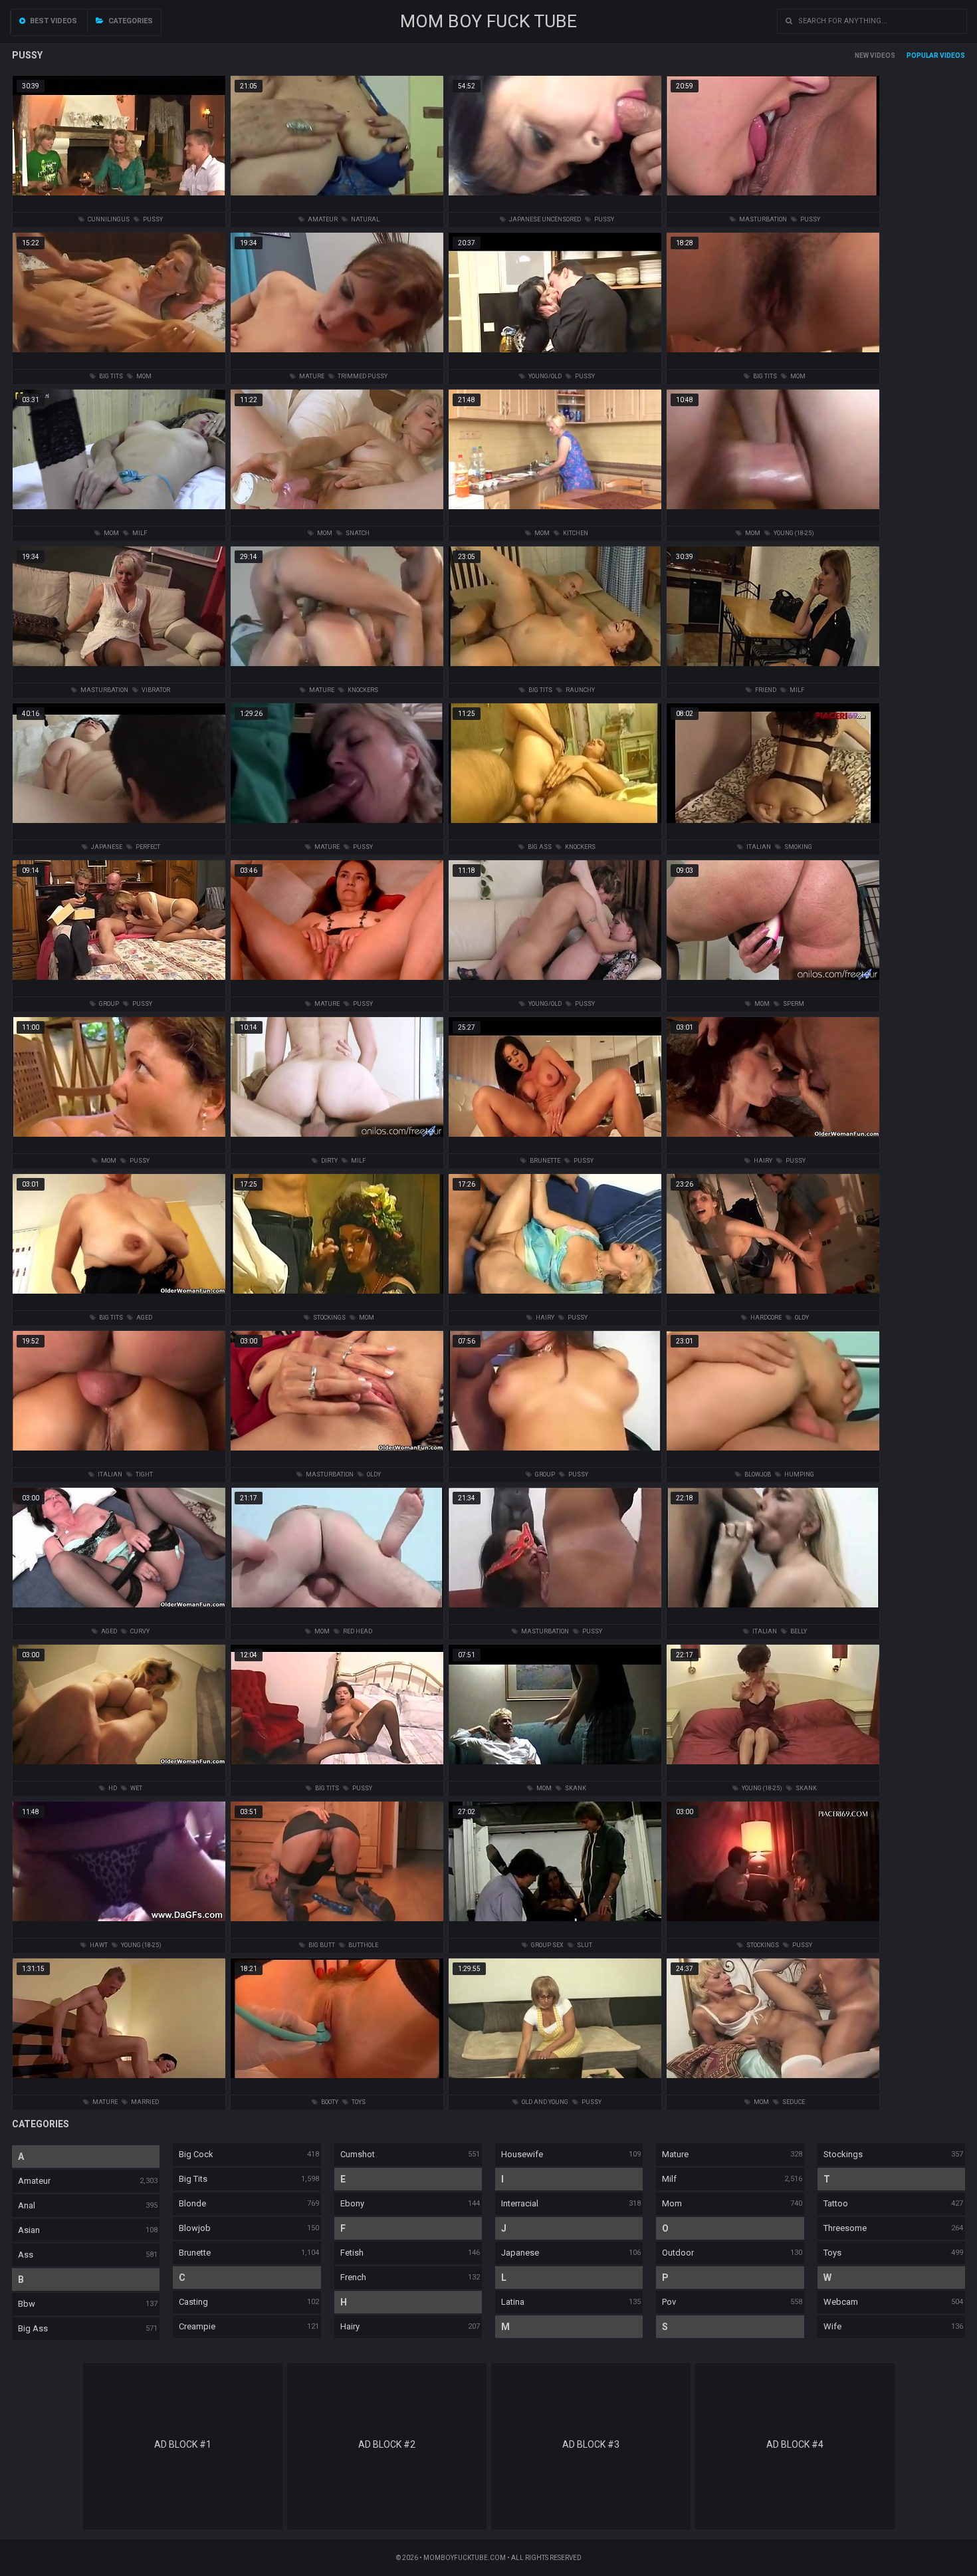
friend (765, 690)
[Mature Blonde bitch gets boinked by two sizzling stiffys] (337, 671)
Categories (130, 21)
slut (584, 1945)
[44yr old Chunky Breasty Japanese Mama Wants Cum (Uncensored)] (119, 828)
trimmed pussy (362, 376)
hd (112, 1788)
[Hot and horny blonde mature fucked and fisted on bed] (119, 985)
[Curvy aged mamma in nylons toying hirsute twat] (119, 1612)
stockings (329, 1318)
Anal (27, 2205)
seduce (793, 2102)
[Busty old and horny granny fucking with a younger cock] (119, 357)
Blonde (192, 2203)
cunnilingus (108, 219)
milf (139, 533)
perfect (147, 847)
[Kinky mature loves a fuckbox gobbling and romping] (555, 2083)
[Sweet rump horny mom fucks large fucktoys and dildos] (337, 1926)
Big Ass (33, 2328)
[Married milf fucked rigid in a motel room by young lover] (119, 2083)
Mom (672, 2203)
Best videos (53, 21)
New (862, 56)
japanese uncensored (544, 219)
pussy (152, 219)
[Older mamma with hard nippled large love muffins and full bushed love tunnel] (119, 1299)
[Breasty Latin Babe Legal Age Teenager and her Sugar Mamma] (119, 1926)
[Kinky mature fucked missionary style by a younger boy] (555, 985)
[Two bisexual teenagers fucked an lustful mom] (119, 200)
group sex (547, 1945)
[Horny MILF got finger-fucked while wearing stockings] (337, 2083)
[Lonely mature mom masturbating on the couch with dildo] (119, 671)
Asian (29, 2230)
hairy (762, 1161)
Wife (832, 2326)
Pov (669, 2302)
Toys (832, 2253)
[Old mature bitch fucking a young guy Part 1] (555, 1769)
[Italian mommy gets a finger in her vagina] (773, 1926)
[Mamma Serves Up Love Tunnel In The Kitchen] (555, 514)
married (144, 2102)
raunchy (580, 690)
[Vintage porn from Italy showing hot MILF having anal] (337, 1299)
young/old (544, 376)
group (108, 1004)
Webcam (841, 2302)
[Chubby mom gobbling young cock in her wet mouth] (337, 200)
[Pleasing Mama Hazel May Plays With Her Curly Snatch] (337, 514)
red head (357, 1631)
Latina (513, 2302)
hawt (98, 1945)
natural (365, 219)
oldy (801, 1318)
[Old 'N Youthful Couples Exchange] (773, 514)
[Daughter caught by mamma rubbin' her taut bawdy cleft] (773, 200)
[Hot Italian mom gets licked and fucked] (773, 1612)
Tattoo (836, 2203)
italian (758, 847)
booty (329, 2102)
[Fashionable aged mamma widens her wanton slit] (337, 1456)
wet (136, 1788)
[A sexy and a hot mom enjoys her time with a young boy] (337, 828)
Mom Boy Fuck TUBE (489, 21)
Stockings (843, 2154)
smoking (798, 847)
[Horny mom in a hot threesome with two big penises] (555, 1456)
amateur (322, 219)
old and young (544, 2102)
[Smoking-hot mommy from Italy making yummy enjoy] (773, 828)
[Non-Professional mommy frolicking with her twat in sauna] (119, 514)
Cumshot (358, 2154)
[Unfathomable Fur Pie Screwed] (773, 1456)
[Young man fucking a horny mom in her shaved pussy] (337, 357)
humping (799, 1474)
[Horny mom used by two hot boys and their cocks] (555, 1926)
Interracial (520, 2203)
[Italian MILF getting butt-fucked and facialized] (773, 357)
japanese (106, 847)
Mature (675, 2154)
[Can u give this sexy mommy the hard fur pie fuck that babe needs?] (337, 1142)
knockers (362, 690)
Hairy (350, 2326)
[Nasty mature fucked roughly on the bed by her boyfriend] (773, 671)
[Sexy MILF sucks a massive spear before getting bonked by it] (555, 1142)
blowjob (757, 1474)
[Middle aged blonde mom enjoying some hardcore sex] (773, 1299)
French (353, 2277)
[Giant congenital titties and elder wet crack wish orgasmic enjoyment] (773, 985)
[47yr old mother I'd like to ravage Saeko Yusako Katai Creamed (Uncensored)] (555, 200)
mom (143, 376)
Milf (669, 2179)
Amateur (34, 2181)
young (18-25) (793, 533)
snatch (357, 533)
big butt (321, 1945)
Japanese (520, 2253)
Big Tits (193, 2179)
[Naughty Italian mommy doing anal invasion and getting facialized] (119, 1456)
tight (144, 1474)
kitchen (575, 533)
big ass (539, 847)
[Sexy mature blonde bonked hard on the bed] (773, 2083)
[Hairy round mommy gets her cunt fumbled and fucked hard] (337, 985)
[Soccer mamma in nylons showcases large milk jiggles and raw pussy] (119, 1769)
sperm (793, 1004)
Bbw (27, 2304)
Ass (26, 2255)
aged (144, 1318)
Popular (923, 56)
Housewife (522, 2154)
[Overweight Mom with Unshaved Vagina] (119, 1142)
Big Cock (196, 2154)
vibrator (155, 690)
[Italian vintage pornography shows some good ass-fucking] (555, 828)
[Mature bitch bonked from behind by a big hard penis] (773, 1769)
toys (358, 2102)
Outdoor (678, 2253)
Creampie (197, 2326)
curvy (139, 1631)
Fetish (352, 2253)
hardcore (765, 1318)
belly (798, 1631)
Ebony (352, 2203)
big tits (110, 376)
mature (311, 376)
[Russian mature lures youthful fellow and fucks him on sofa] (337, 1612)
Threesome (845, 2228)
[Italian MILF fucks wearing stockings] (555, 1612)
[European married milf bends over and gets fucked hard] (555, 357)
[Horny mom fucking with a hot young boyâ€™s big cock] (555, 671)
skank (575, 1788)
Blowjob (195, 2228)
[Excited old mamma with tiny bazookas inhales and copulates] (773, 1142)
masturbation (762, 219)
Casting (193, 2302)
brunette (544, 1161)
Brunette (195, 2253)
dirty (329, 1161)
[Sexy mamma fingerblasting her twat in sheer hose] (337, 1769)
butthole (363, 1945)
